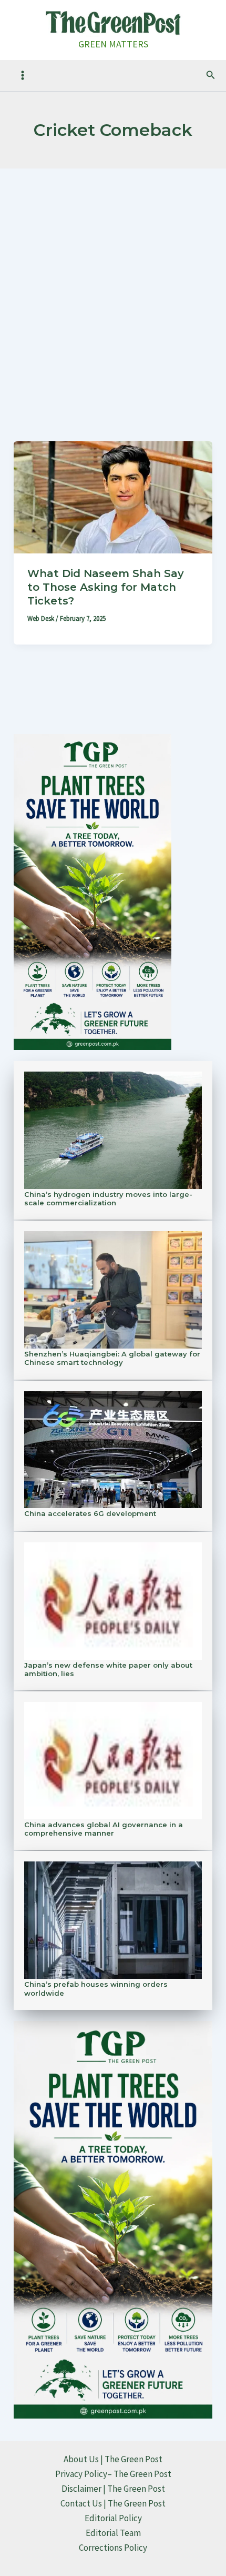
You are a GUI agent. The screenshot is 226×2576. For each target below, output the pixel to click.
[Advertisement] (113, 287)
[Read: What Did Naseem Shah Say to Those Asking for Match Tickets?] (113, 497)
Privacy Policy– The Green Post (113, 2474)
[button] (211, 75)
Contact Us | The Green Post (113, 2503)
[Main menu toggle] (23, 75)
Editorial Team (113, 2533)
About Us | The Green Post (113, 2459)
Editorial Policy (113, 2518)
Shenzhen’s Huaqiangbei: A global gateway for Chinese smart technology (112, 1358)
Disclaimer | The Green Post (113, 2489)
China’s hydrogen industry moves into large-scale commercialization (108, 1198)
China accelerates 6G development (90, 1513)
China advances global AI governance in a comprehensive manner (104, 1829)
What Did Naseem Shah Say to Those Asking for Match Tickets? (106, 587)
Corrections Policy (113, 2548)
